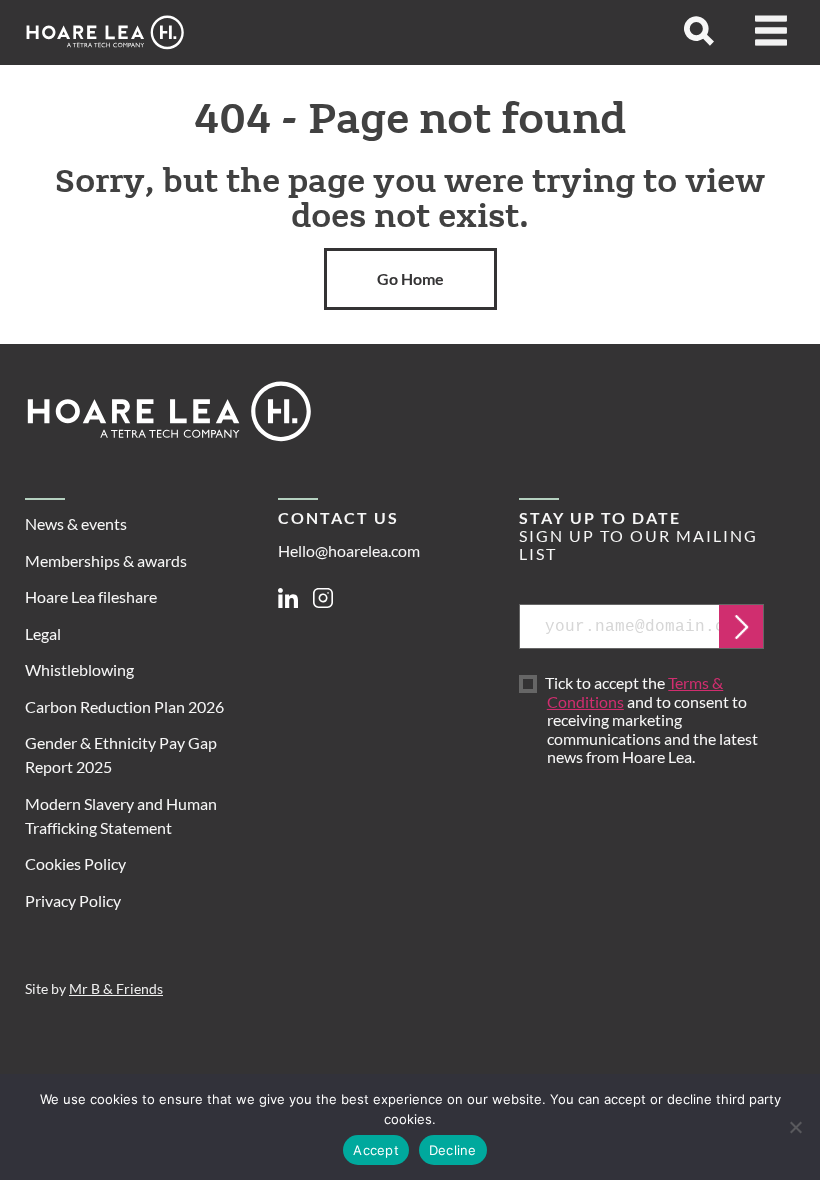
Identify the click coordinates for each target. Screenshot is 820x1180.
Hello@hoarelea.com (349, 550)
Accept (376, 1150)
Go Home (410, 278)
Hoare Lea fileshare (91, 596)
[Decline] (795, 1127)
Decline (453, 1150)
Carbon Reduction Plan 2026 (124, 706)
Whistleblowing (79, 669)
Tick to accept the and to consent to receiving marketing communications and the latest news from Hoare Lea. (652, 720)
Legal (43, 633)
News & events (76, 523)
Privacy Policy (73, 900)
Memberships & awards (106, 560)
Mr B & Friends (116, 989)
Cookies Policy (75, 863)
